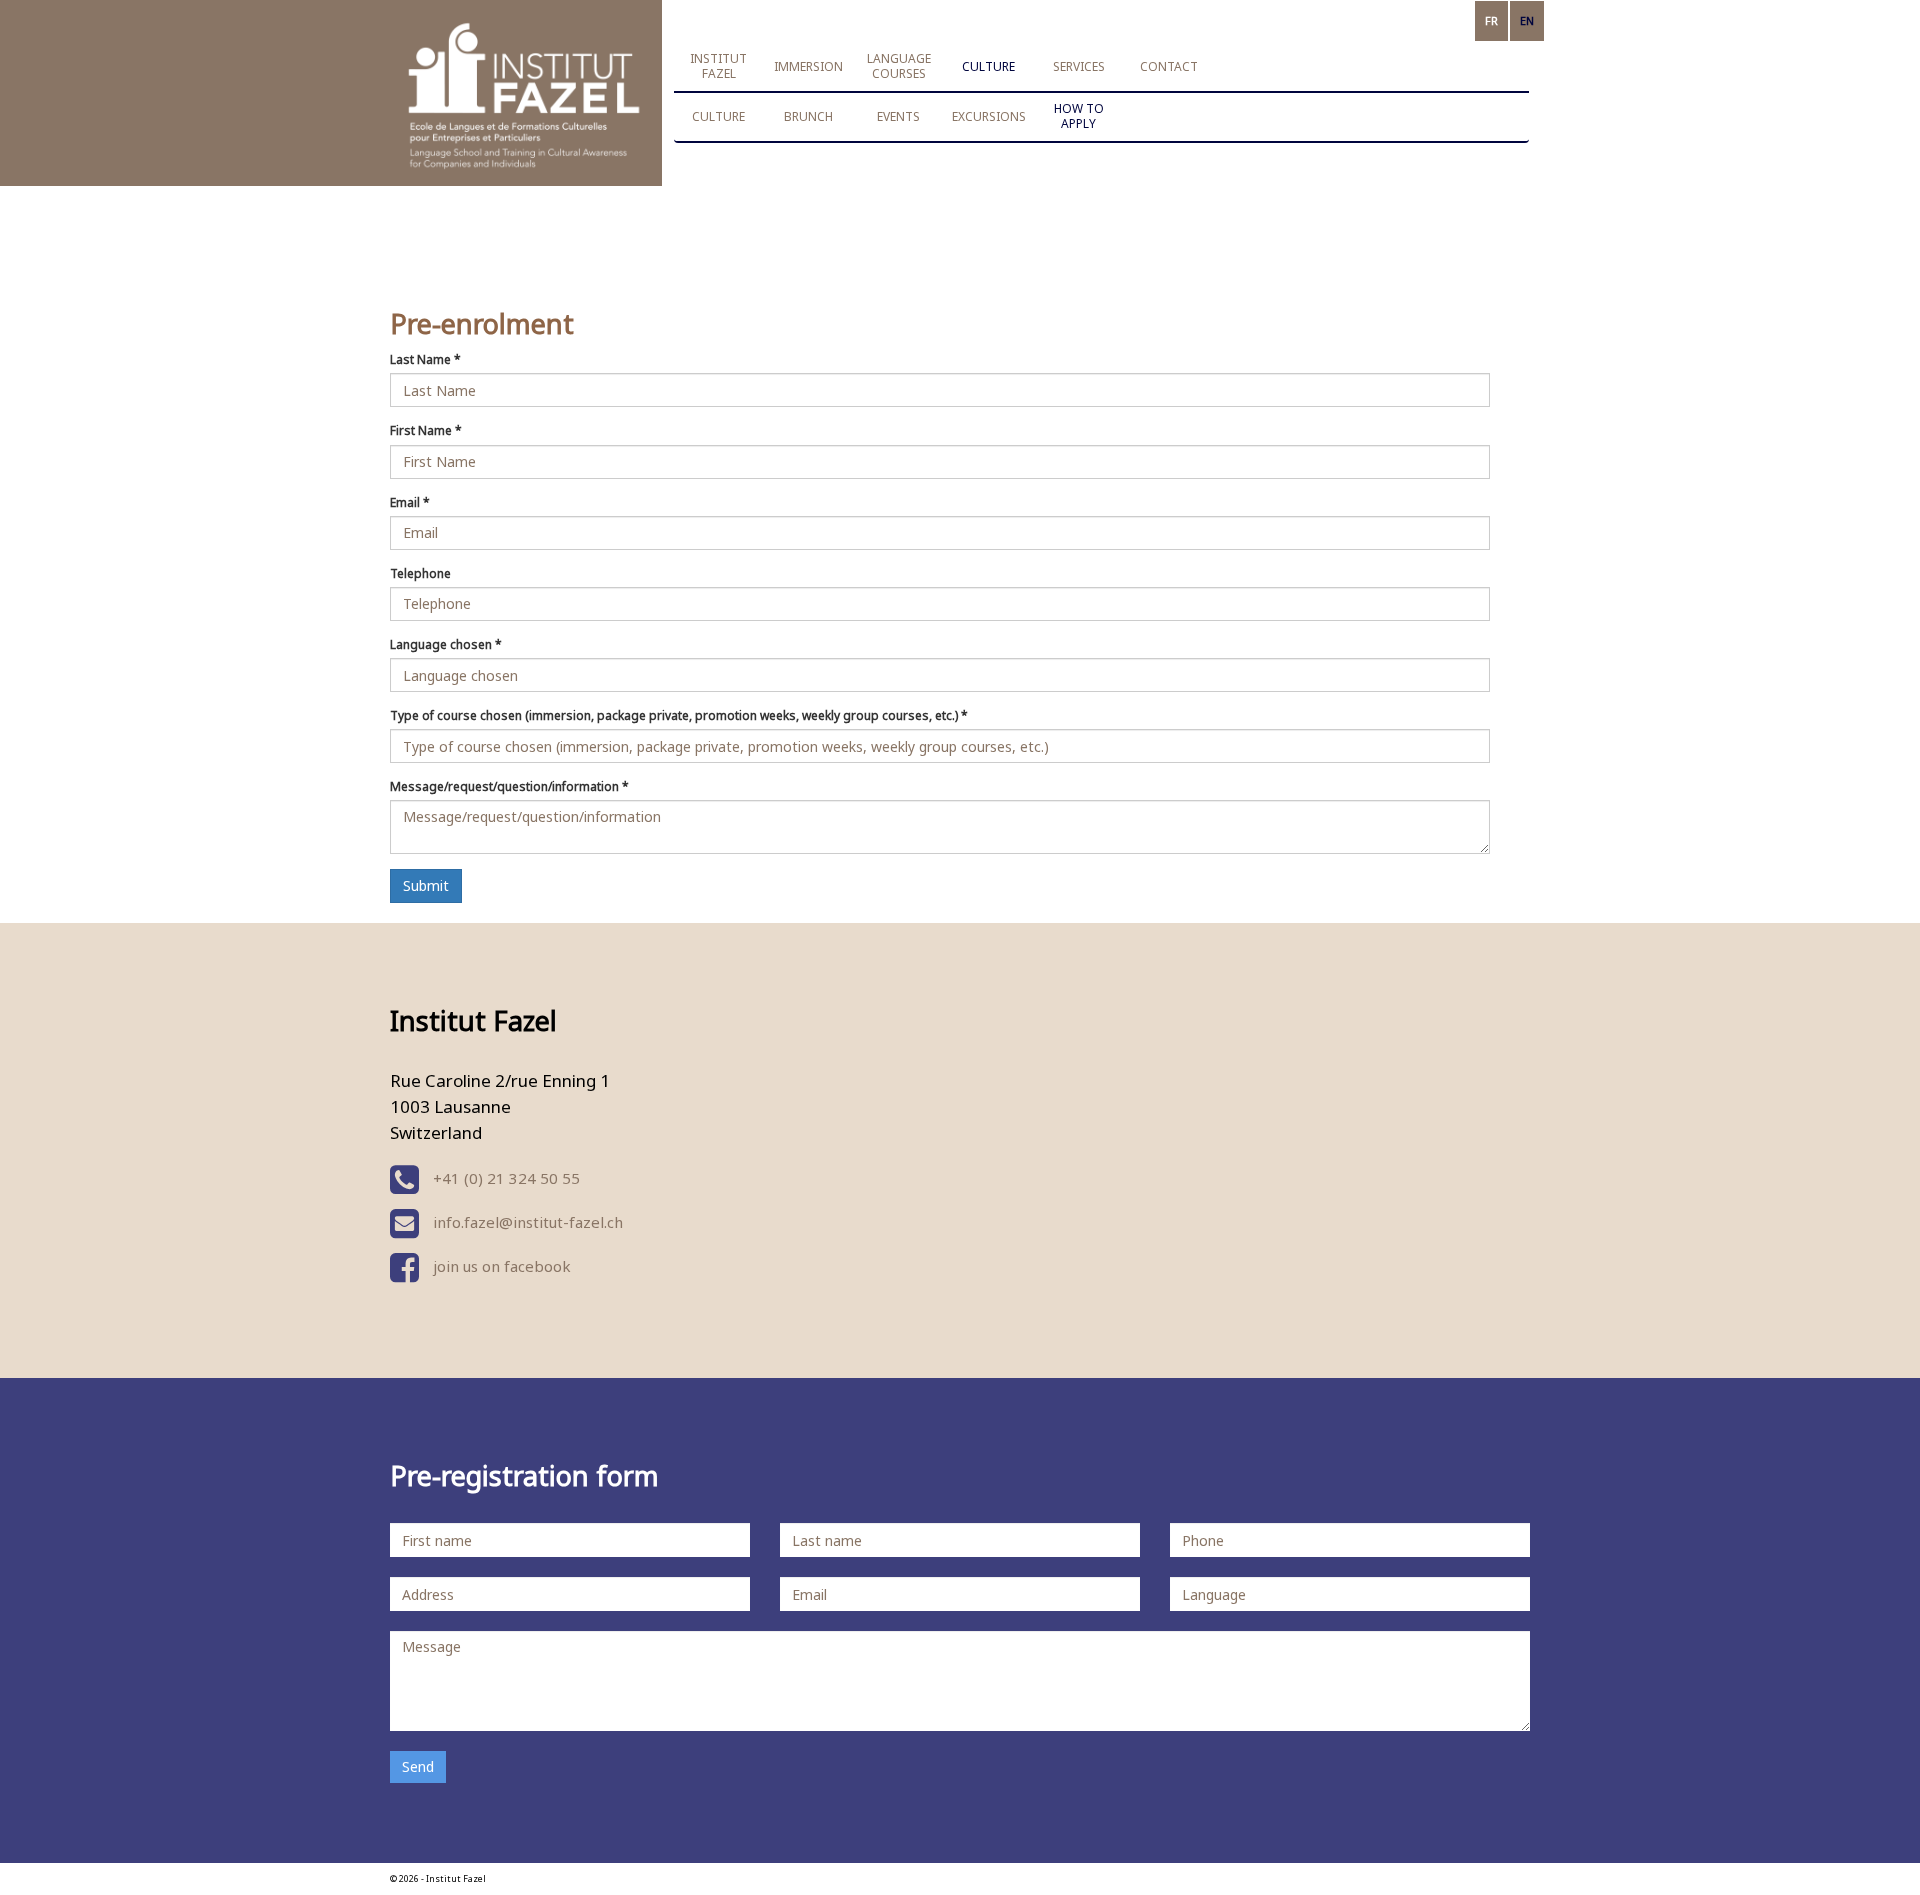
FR (1491, 20)
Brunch (808, 116)
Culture (718, 116)
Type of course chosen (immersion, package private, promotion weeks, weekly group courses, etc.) (679, 715)
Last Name (425, 359)
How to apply (1079, 116)
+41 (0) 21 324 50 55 (504, 1178)
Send (418, 1766)
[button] (719, 66)
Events (898, 116)
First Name (426, 430)
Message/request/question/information (509, 786)
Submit (426, 885)
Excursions (989, 116)
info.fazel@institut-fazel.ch (528, 1222)
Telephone (420, 573)
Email (410, 502)
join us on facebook (500, 1266)
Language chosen (446, 644)
